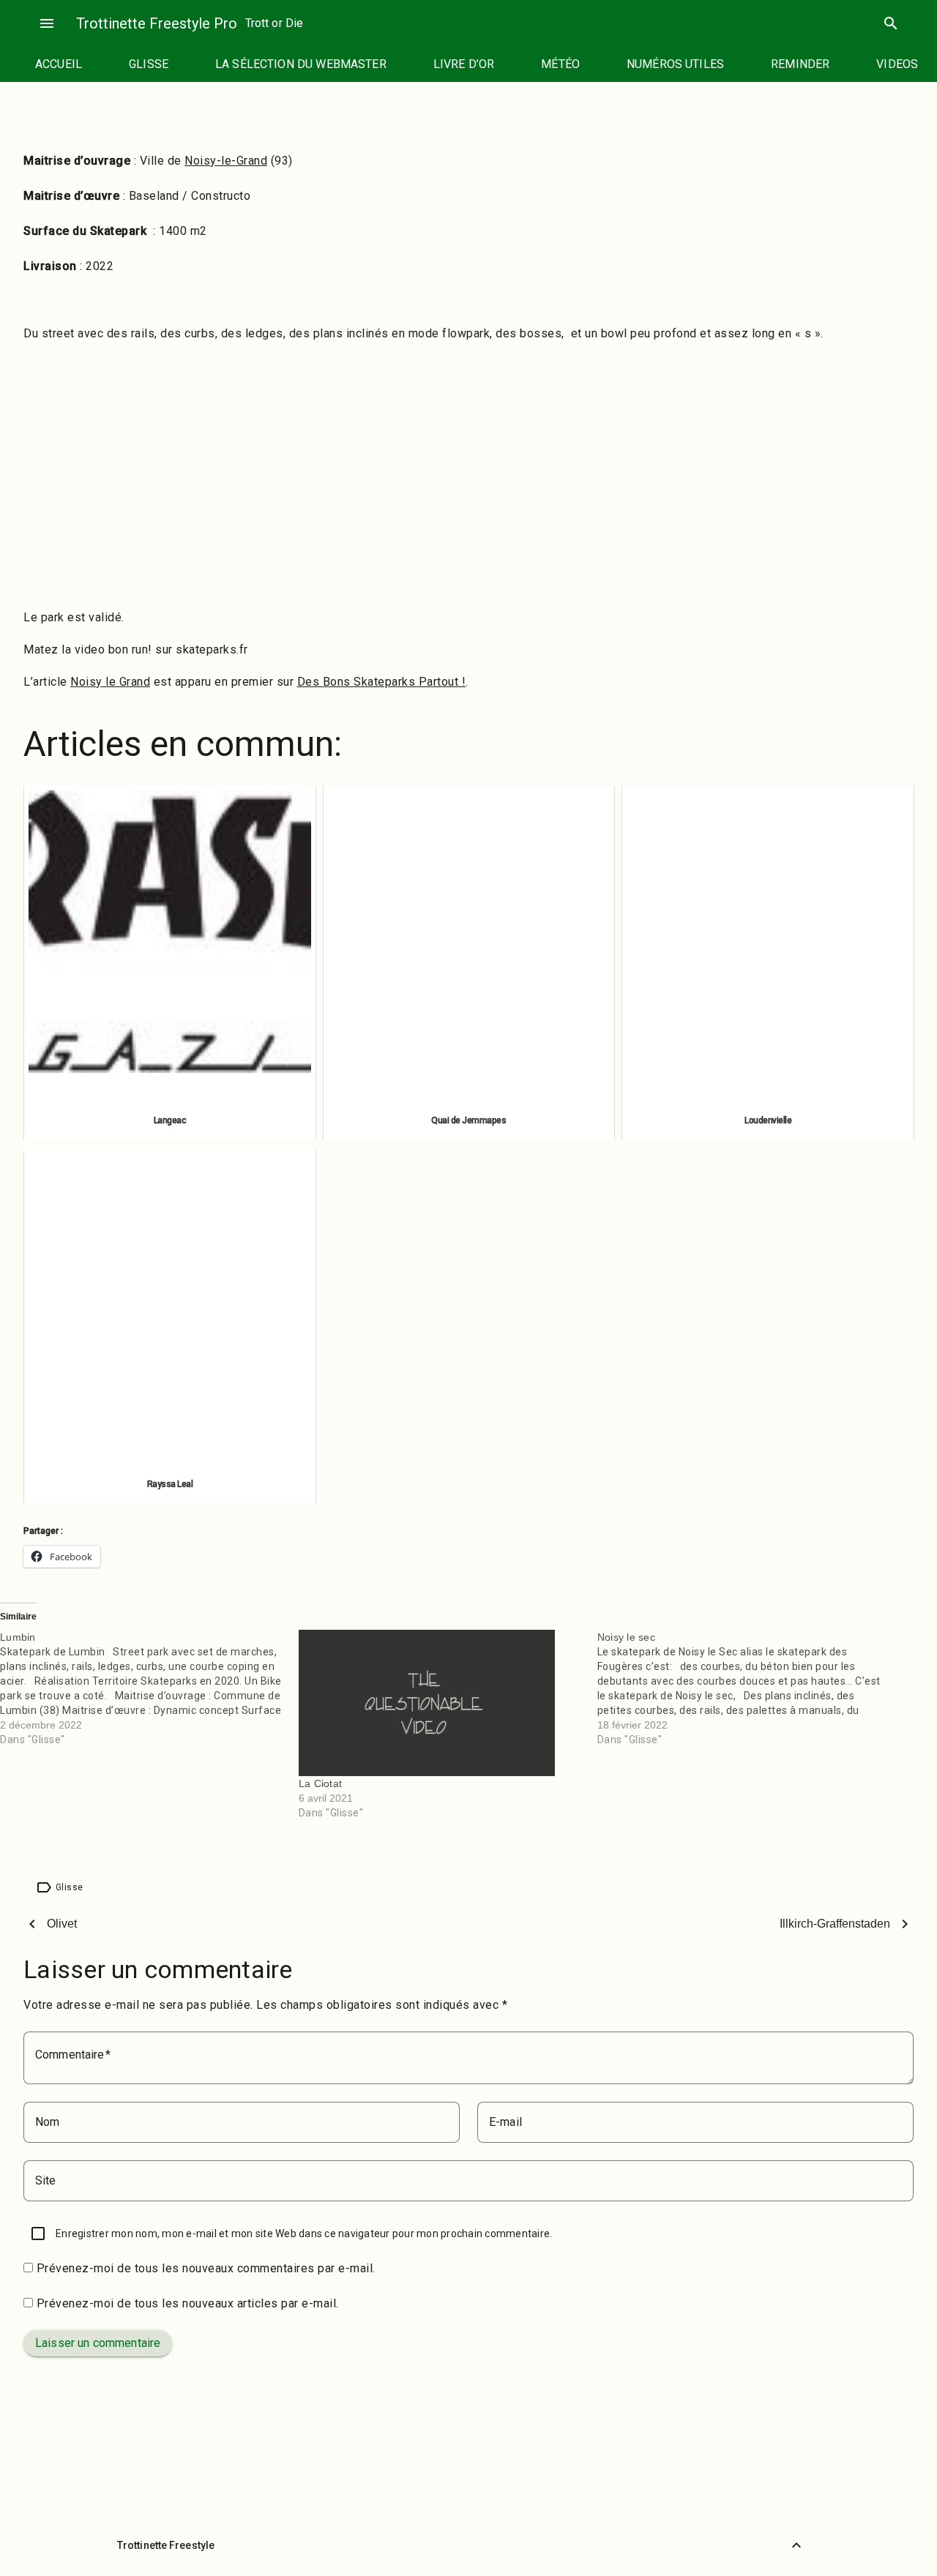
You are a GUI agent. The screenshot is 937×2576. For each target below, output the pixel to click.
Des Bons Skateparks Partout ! (382, 682)
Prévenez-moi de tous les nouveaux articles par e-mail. (188, 2303)
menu (47, 23)
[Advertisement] (468, 492)
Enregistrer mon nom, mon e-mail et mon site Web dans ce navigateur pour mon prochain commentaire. (304, 2234)
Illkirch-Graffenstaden (835, 1924)
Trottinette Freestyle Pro (157, 23)
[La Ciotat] (441, 1703)
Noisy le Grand (110, 682)
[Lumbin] (149, 1688)
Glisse (69, 1887)
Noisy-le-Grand (226, 161)
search (891, 23)
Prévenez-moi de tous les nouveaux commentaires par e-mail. (206, 2268)
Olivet (62, 1924)
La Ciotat (320, 1783)
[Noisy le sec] (747, 1688)
